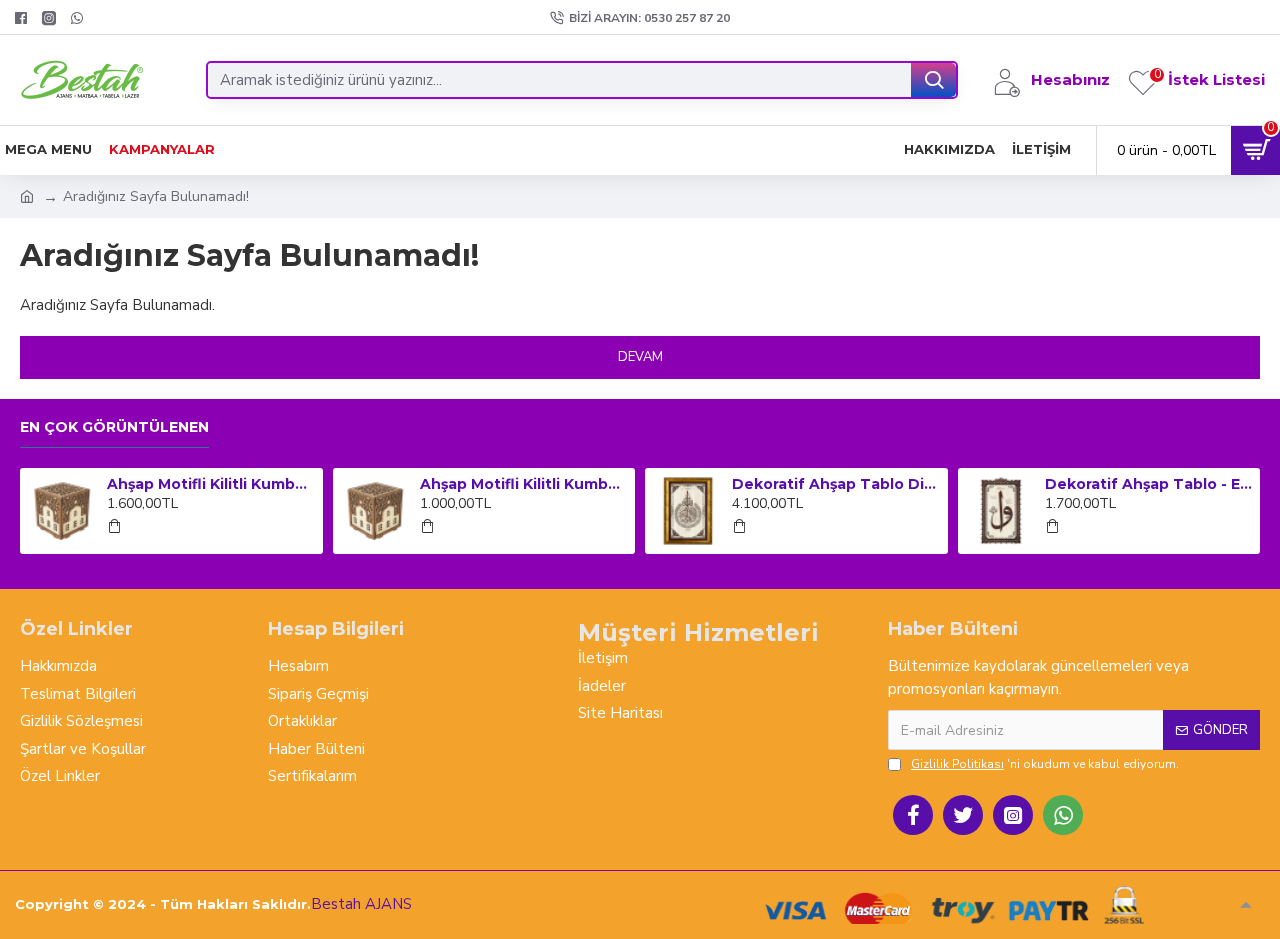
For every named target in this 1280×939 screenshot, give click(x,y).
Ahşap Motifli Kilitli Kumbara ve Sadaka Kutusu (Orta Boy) (524, 484)
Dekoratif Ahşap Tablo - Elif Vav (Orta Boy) (1149, 484)
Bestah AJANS (361, 904)
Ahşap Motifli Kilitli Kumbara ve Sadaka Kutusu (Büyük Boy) (211, 484)
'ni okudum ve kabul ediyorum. (1045, 764)
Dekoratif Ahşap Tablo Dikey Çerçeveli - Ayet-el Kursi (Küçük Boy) (836, 484)
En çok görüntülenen (114, 427)
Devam (640, 357)
